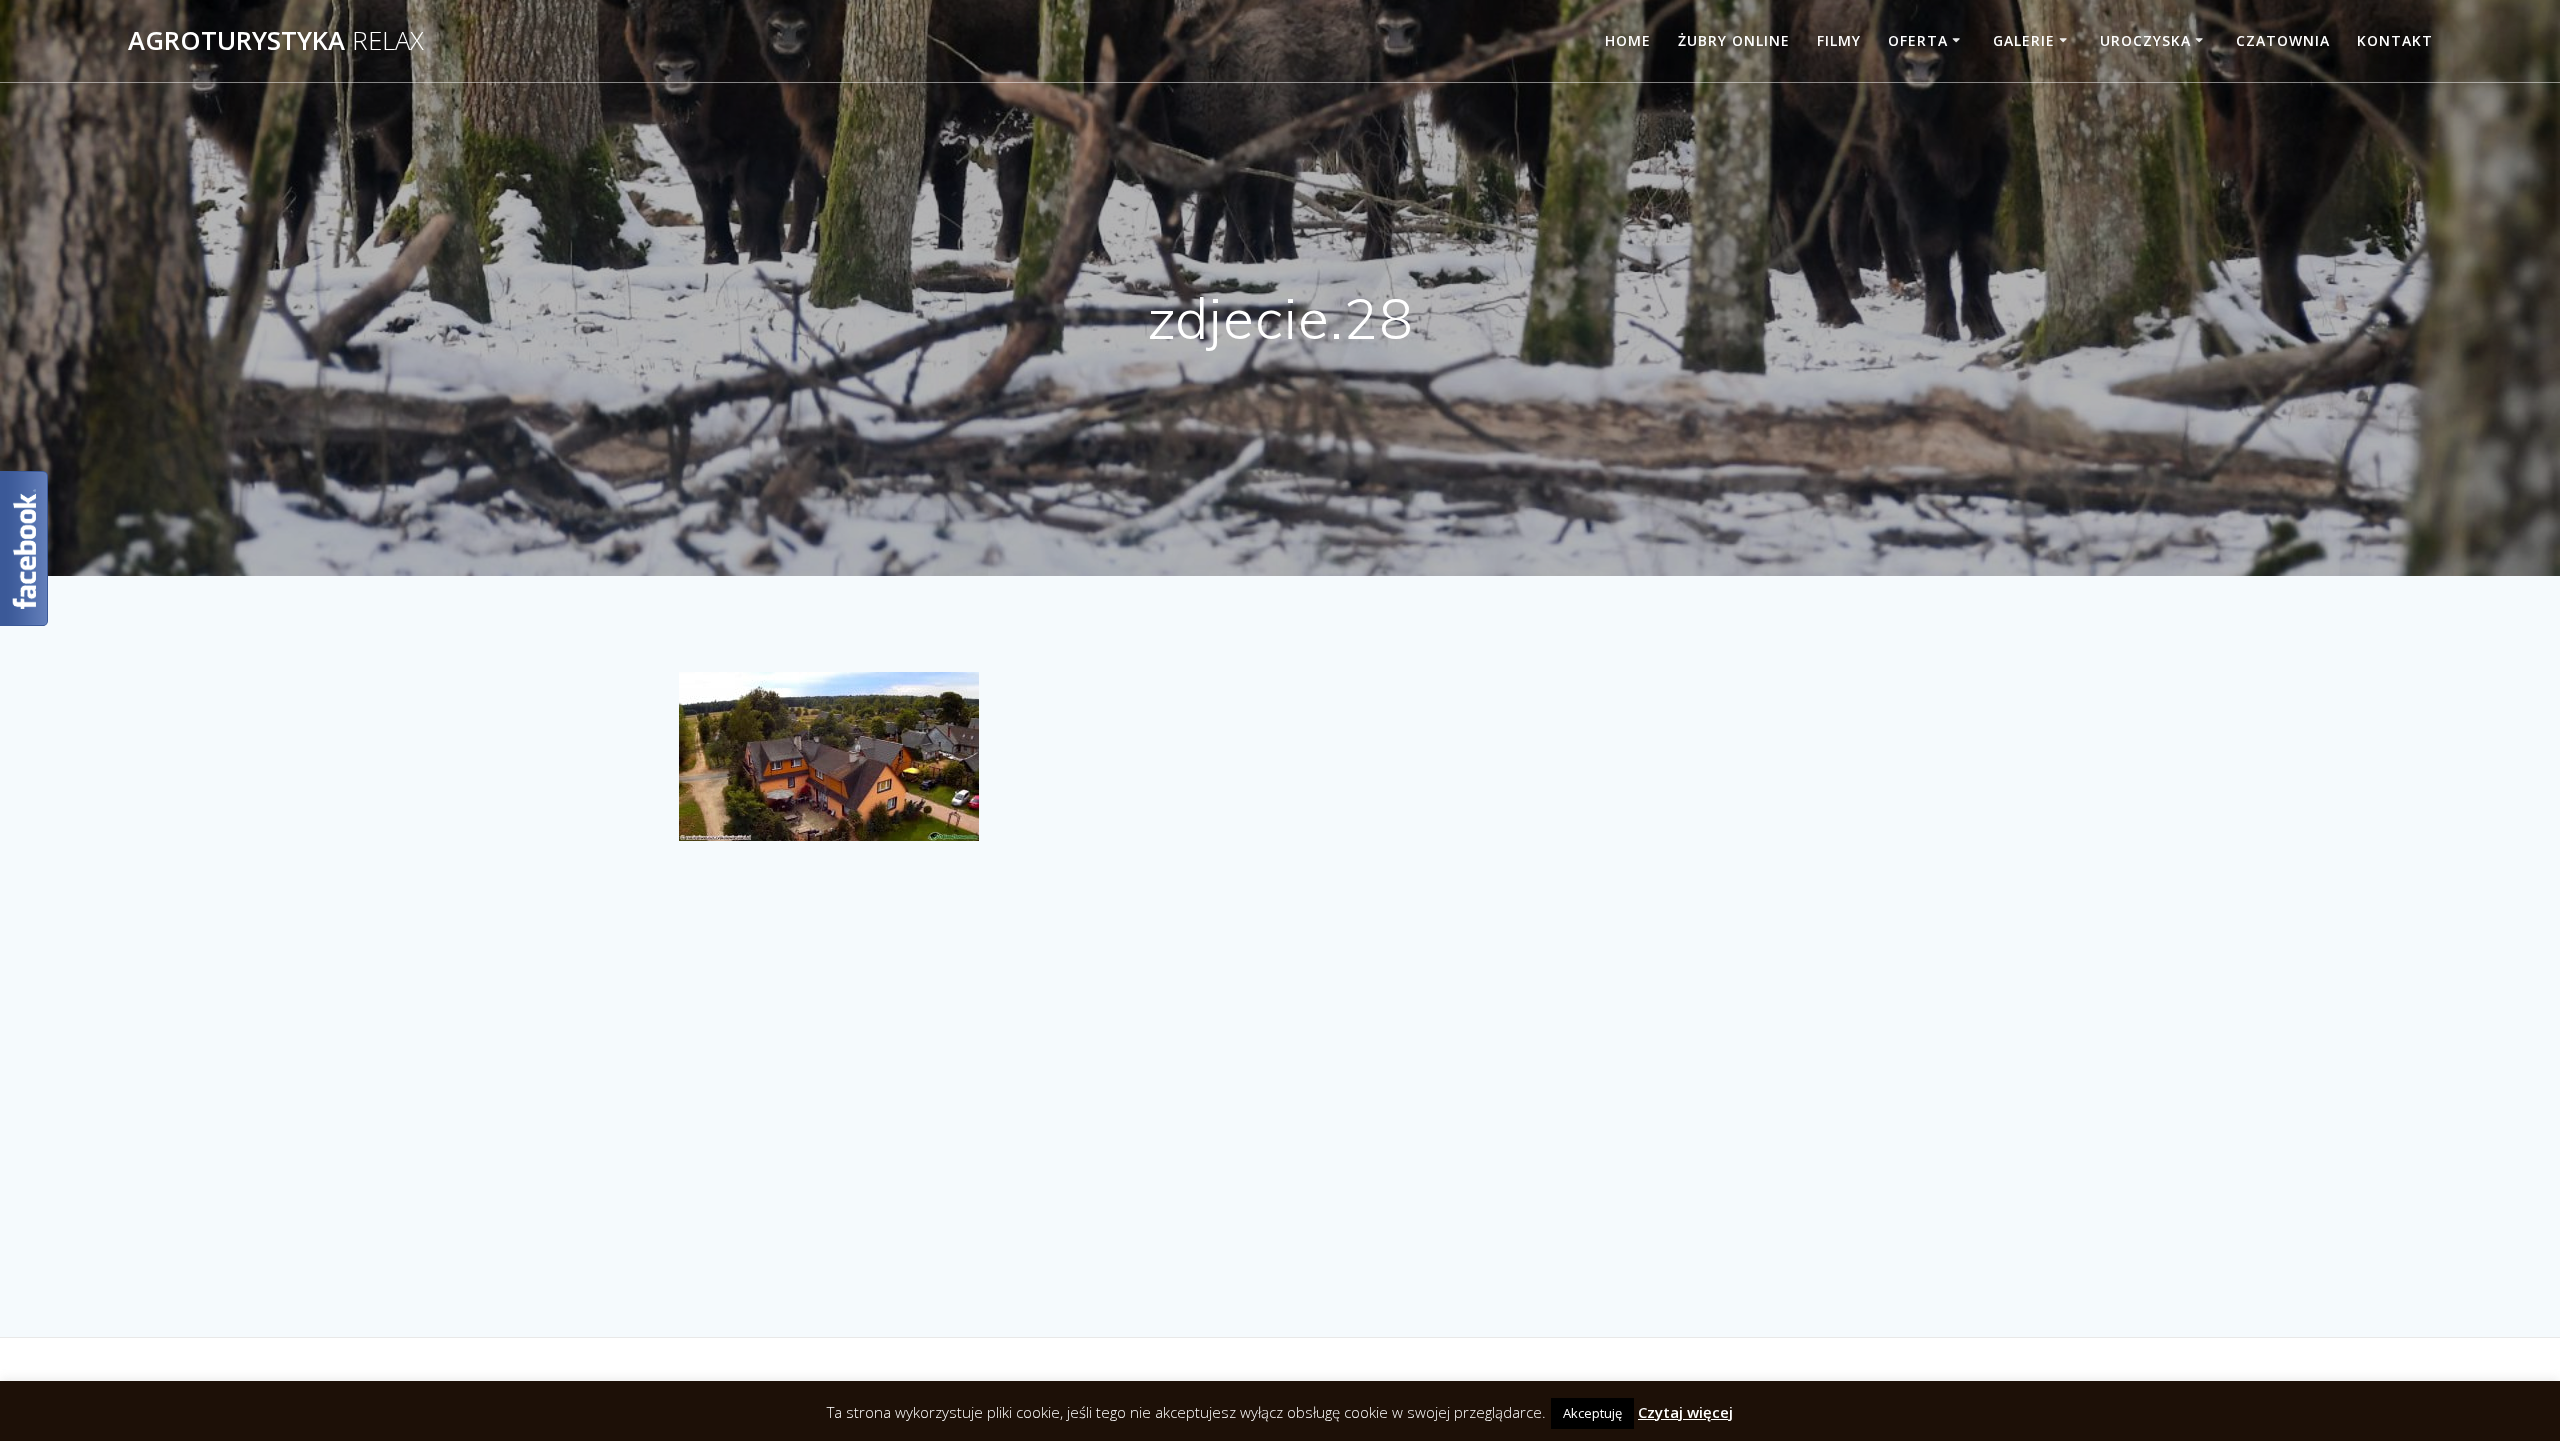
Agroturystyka (276, 41)
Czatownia (2283, 40)
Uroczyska (2145, 40)
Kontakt (2395, 40)
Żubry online (1734, 40)
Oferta (1918, 40)
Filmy (1839, 40)
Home (1628, 40)
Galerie (2024, 40)
